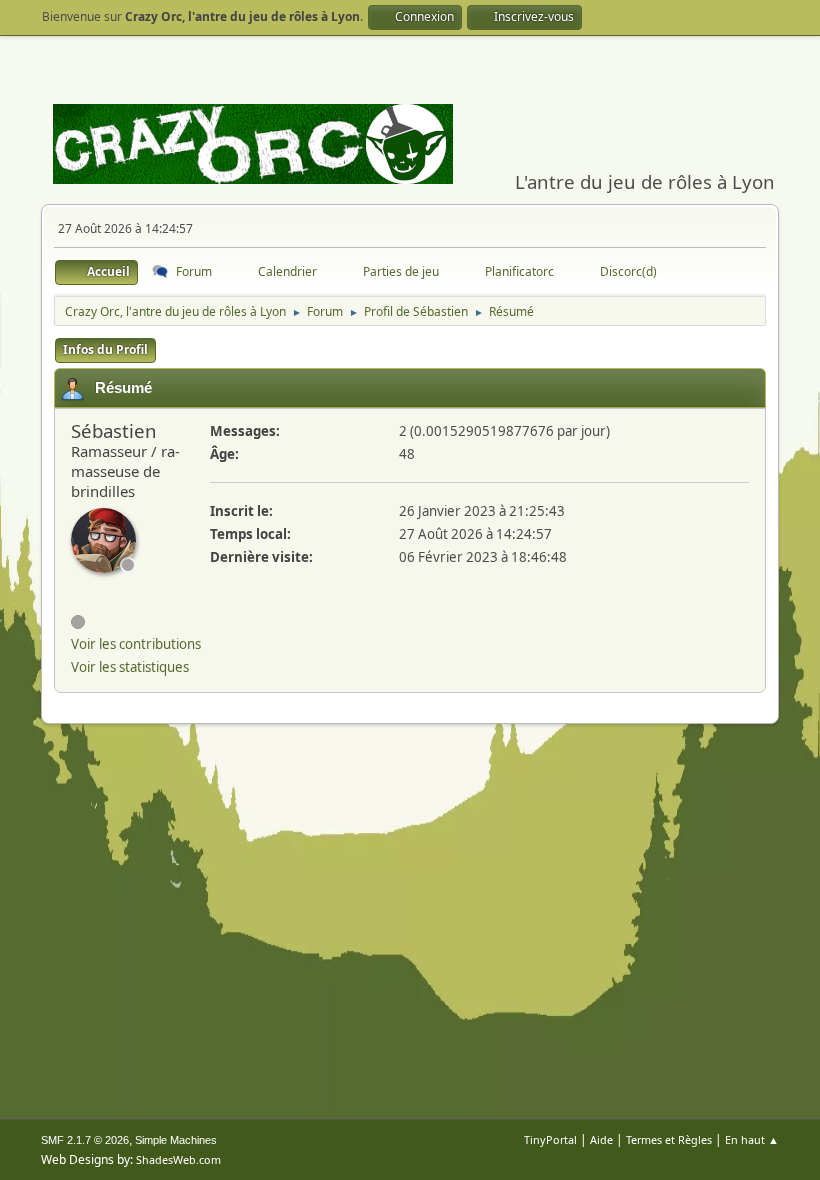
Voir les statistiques (130, 667)
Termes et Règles (669, 1139)
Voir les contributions (136, 644)
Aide (601, 1139)
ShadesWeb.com (178, 1159)
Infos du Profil (105, 349)
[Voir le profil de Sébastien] (103, 540)
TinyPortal (550, 1139)
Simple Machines (176, 1140)
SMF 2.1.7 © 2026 (85, 1140)
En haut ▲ (752, 1139)
